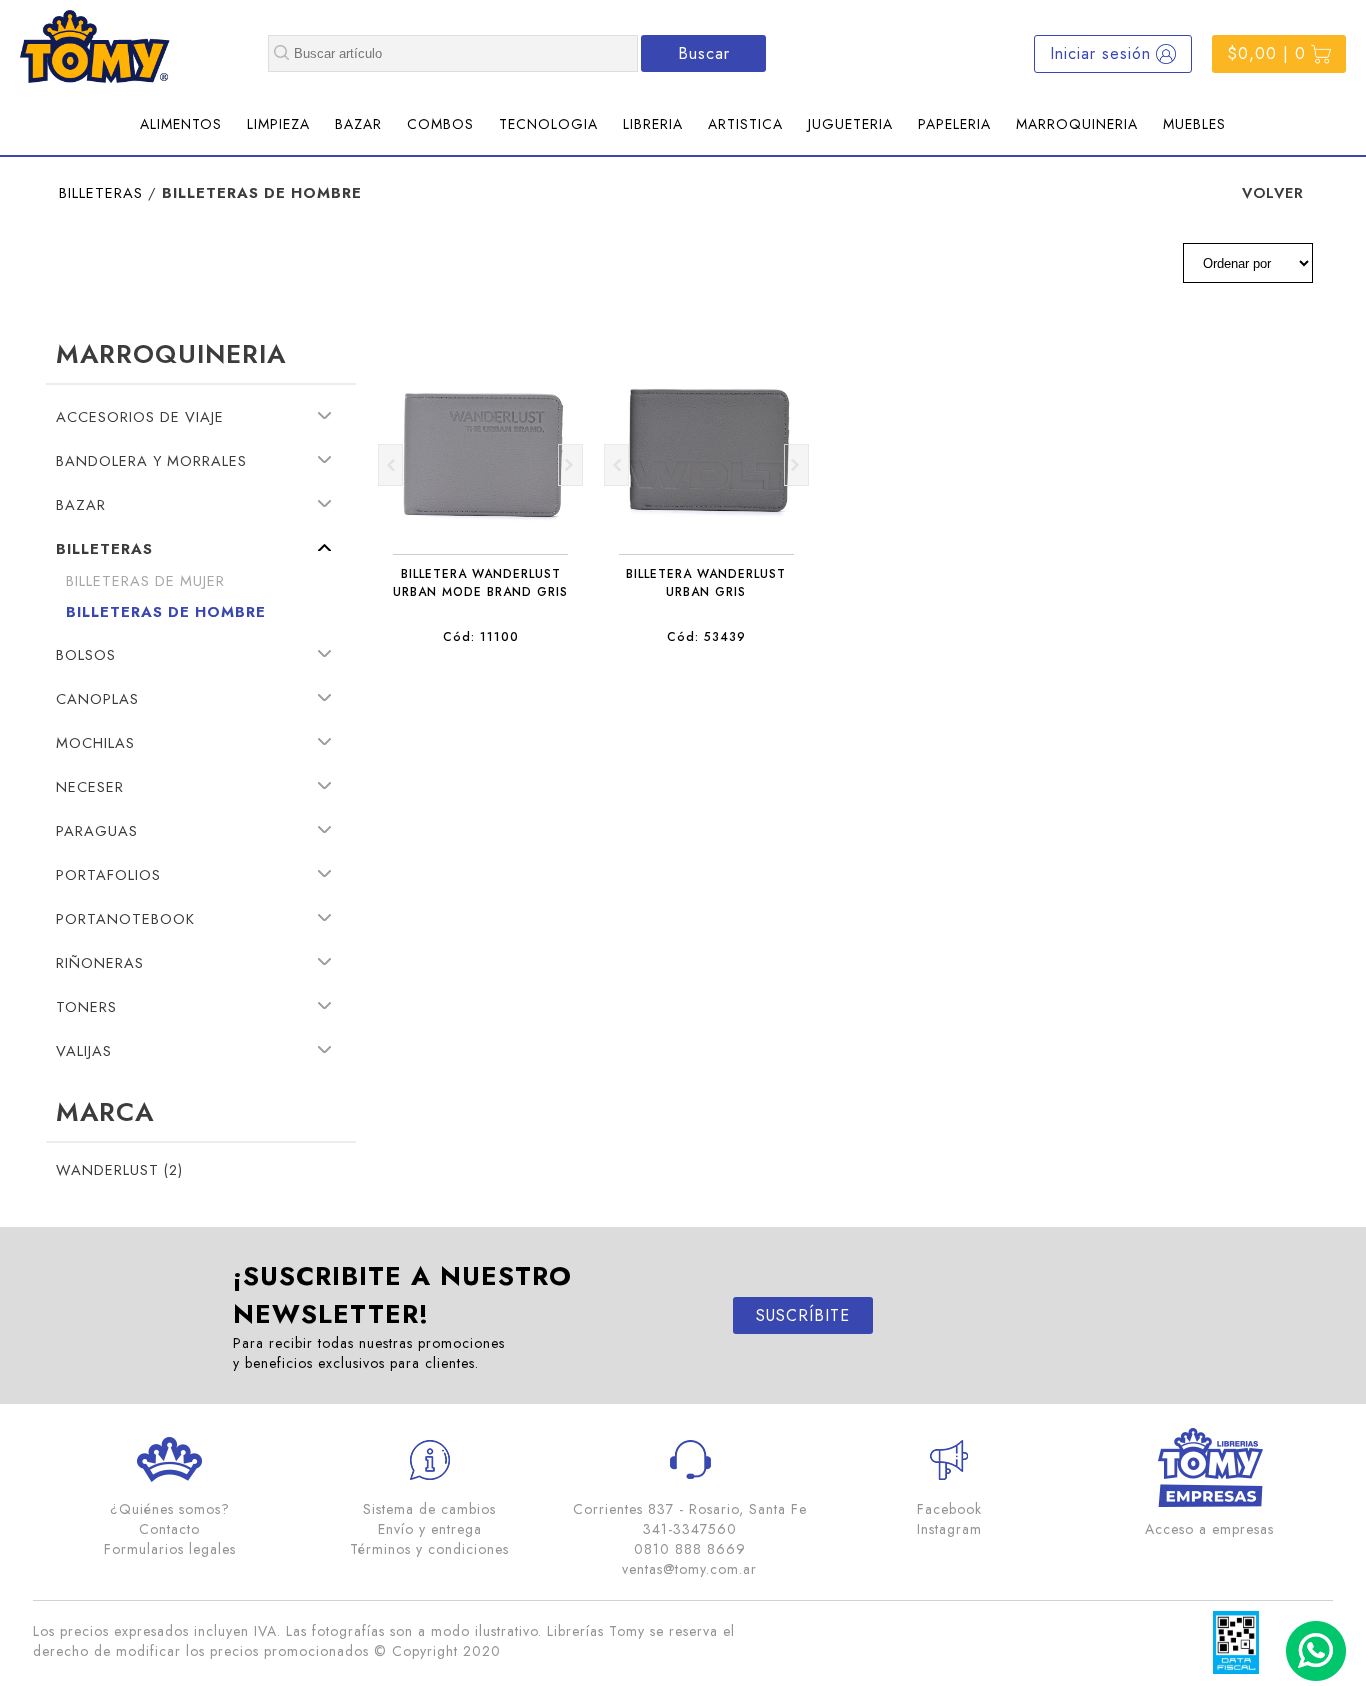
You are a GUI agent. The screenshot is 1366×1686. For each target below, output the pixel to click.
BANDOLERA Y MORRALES (151, 460)
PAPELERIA (954, 124)
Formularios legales (170, 1549)
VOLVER (1273, 192)
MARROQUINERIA (1077, 124)
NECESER (90, 786)
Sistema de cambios (429, 1509)
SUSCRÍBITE (803, 1315)
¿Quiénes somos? (170, 1509)
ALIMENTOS (181, 124)
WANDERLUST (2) (119, 1169)
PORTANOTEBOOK (125, 918)
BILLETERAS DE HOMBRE (166, 611)
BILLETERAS (101, 192)
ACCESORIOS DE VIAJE (140, 416)
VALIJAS (84, 1050)
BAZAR (358, 124)
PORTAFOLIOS (108, 874)
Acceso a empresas (1209, 1529)
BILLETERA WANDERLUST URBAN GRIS (706, 583)
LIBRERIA (653, 124)
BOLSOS (86, 654)
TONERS (86, 1006)
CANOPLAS (97, 698)
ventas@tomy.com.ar (689, 1569)
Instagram (949, 1529)
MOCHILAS (95, 742)
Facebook (949, 1509)
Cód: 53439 (706, 637)
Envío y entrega (430, 1529)
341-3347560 (690, 1529)
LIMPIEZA (278, 124)
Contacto (169, 1529)
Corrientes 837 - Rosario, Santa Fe (690, 1509)
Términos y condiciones (429, 1549)
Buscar (704, 53)
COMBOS (440, 124)
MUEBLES (1194, 124)
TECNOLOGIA (548, 124)
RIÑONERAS (100, 962)
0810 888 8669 (690, 1549)
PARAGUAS (97, 830)
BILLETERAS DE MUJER (145, 580)
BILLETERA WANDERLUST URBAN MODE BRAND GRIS (480, 583)
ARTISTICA (745, 124)
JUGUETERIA (850, 124)
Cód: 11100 (481, 637)
